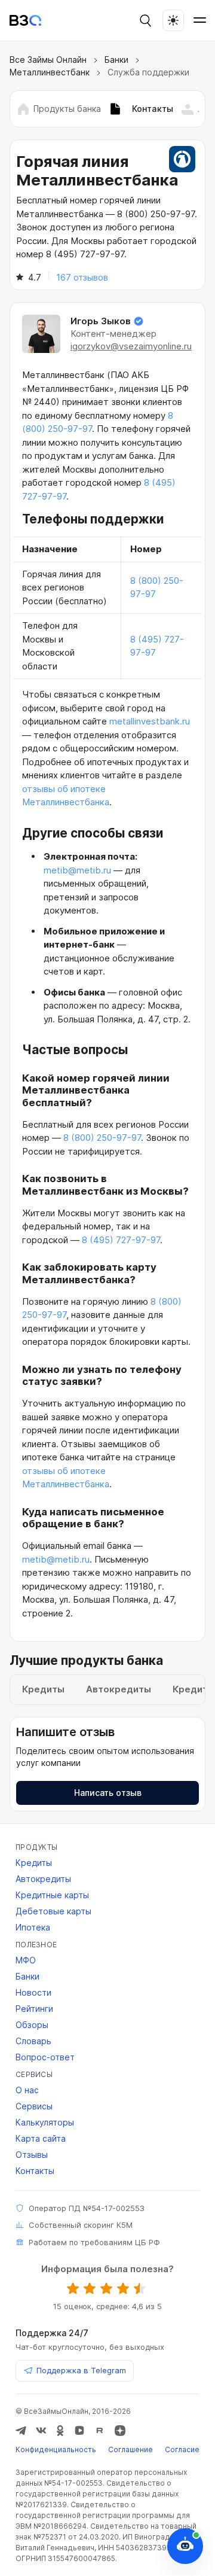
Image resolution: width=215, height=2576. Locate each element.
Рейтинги (34, 2009)
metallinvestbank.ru (150, 721)
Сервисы (34, 2106)
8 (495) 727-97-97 (121, 1240)
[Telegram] (21, 2431)
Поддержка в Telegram (81, 2370)
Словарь (33, 2041)
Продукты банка (67, 109)
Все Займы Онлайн (48, 60)
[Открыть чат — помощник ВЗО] (185, 2546)
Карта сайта (41, 2138)
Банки (116, 60)
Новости (33, 1992)
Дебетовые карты (53, 1911)
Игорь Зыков (101, 321)
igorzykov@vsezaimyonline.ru (131, 346)
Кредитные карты (52, 1895)
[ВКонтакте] (41, 2431)
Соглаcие (182, 2449)
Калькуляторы (45, 2122)
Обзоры (32, 2025)
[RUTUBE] (100, 2431)
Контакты (35, 2171)
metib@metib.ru (77, 870)
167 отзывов (82, 277)
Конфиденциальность (56, 2449)
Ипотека (33, 1927)
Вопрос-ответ (45, 2057)
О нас (27, 2090)
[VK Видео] (79, 2431)
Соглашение (130, 2449)
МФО (26, 1960)
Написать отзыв (108, 1793)
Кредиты (34, 1863)
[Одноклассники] (60, 2431)
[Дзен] (120, 2431)
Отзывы (32, 2155)
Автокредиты (43, 1879)
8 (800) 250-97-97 (102, 1138)
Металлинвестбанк (50, 72)
